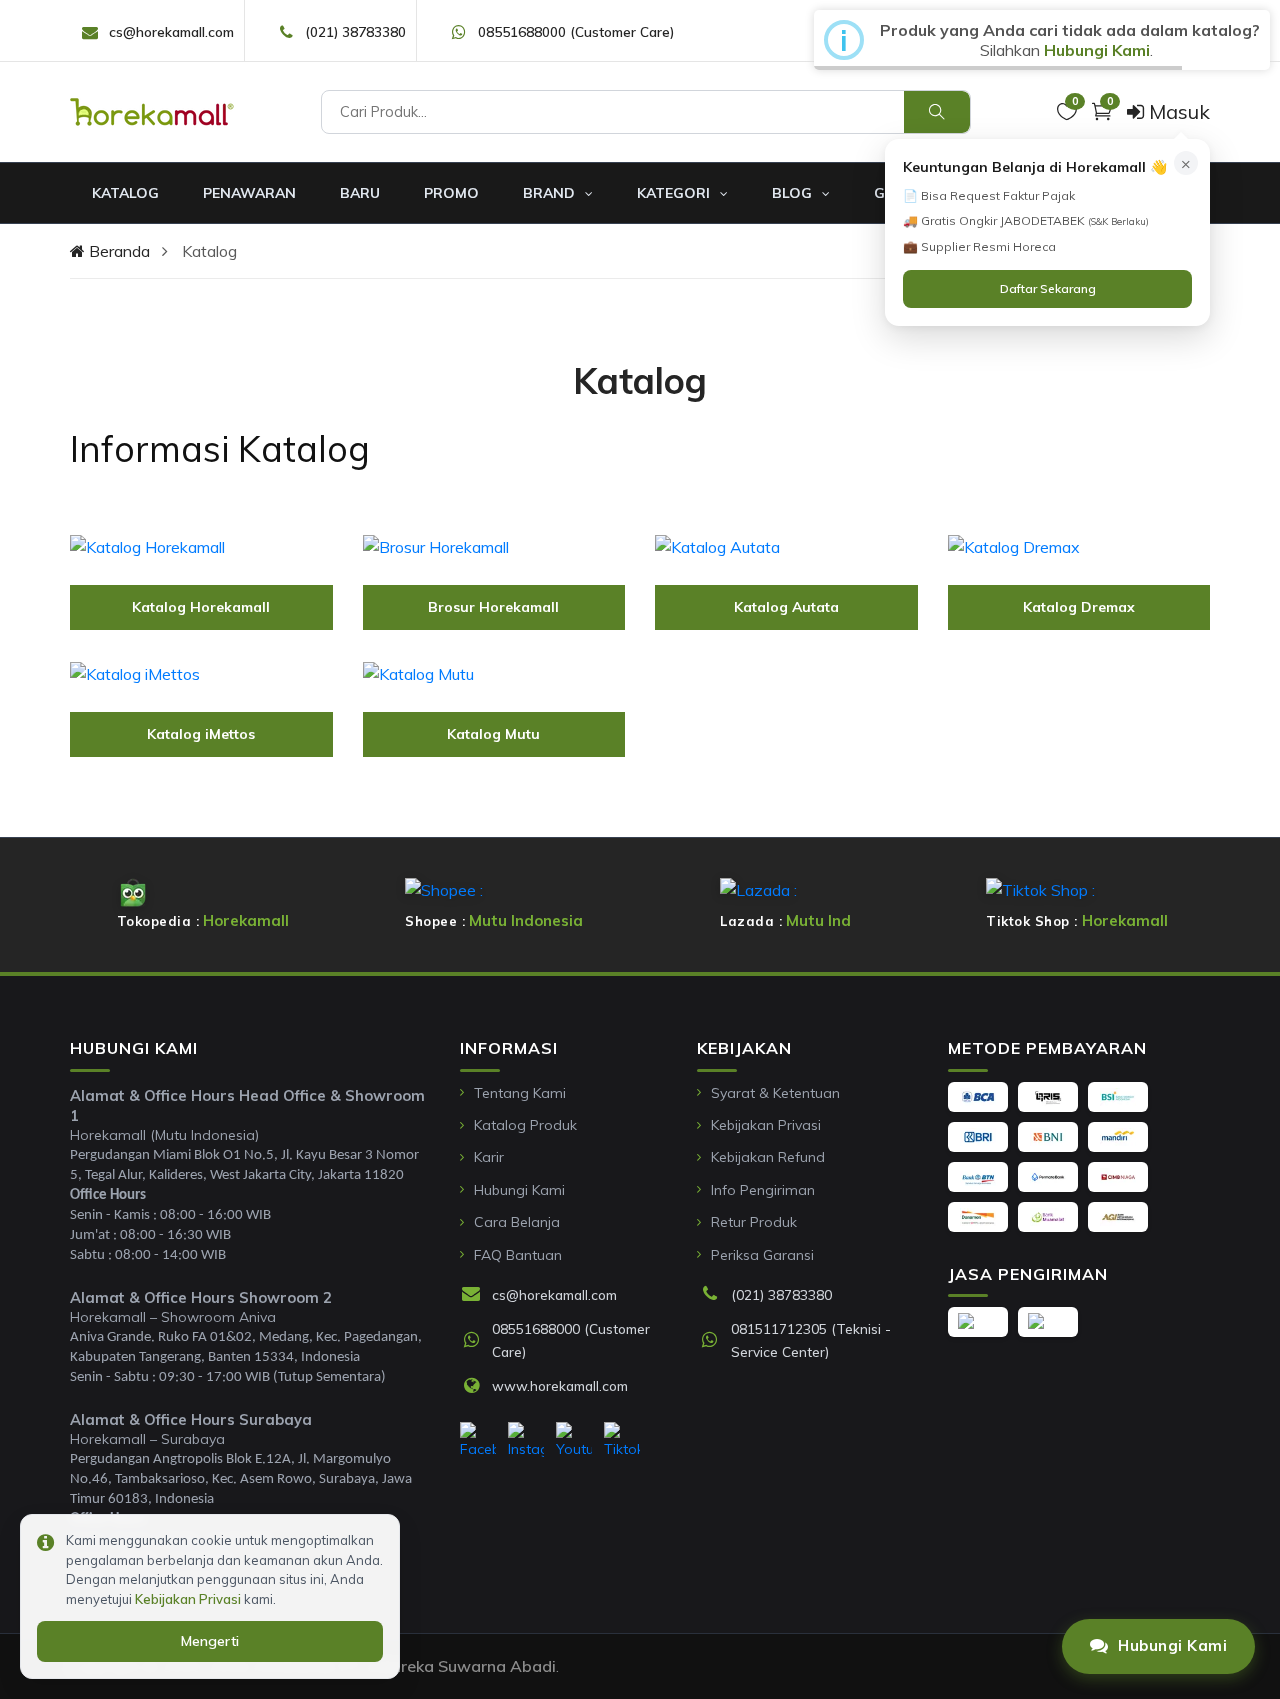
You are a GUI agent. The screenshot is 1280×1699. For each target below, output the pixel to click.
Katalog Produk (525, 1125)
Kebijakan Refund (768, 1157)
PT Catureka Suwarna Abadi (448, 1666)
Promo (451, 193)
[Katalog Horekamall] (201, 546)
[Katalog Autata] (786, 546)
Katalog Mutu (493, 734)
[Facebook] (478, 1441)
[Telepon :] (715, 1295)
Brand (551, 193)
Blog (794, 193)
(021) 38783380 (355, 31)
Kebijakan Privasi (766, 1125)
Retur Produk (754, 1222)
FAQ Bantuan (518, 1255)
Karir (489, 1157)
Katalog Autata (786, 607)
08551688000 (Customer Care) (576, 31)
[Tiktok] (622, 1441)
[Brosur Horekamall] (494, 546)
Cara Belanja (517, 1222)
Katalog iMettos (201, 734)
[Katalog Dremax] (1079, 546)
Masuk (1177, 111)
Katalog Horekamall (201, 607)
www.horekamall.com (560, 1385)
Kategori (675, 193)
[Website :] (476, 1387)
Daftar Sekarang (1048, 288)
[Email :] (476, 1295)
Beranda (117, 251)
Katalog (125, 193)
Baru (360, 193)
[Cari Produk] (937, 112)
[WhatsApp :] (476, 1341)
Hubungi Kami (519, 1190)
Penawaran (249, 193)
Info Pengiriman (763, 1190)
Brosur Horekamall (493, 607)
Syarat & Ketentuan (775, 1093)
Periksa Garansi (762, 1255)
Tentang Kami (520, 1093)
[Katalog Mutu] (494, 673)
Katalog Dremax (1079, 607)
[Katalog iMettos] (201, 673)
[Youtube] (574, 1441)
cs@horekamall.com (171, 31)
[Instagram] (526, 1441)
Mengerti (210, 1641)
